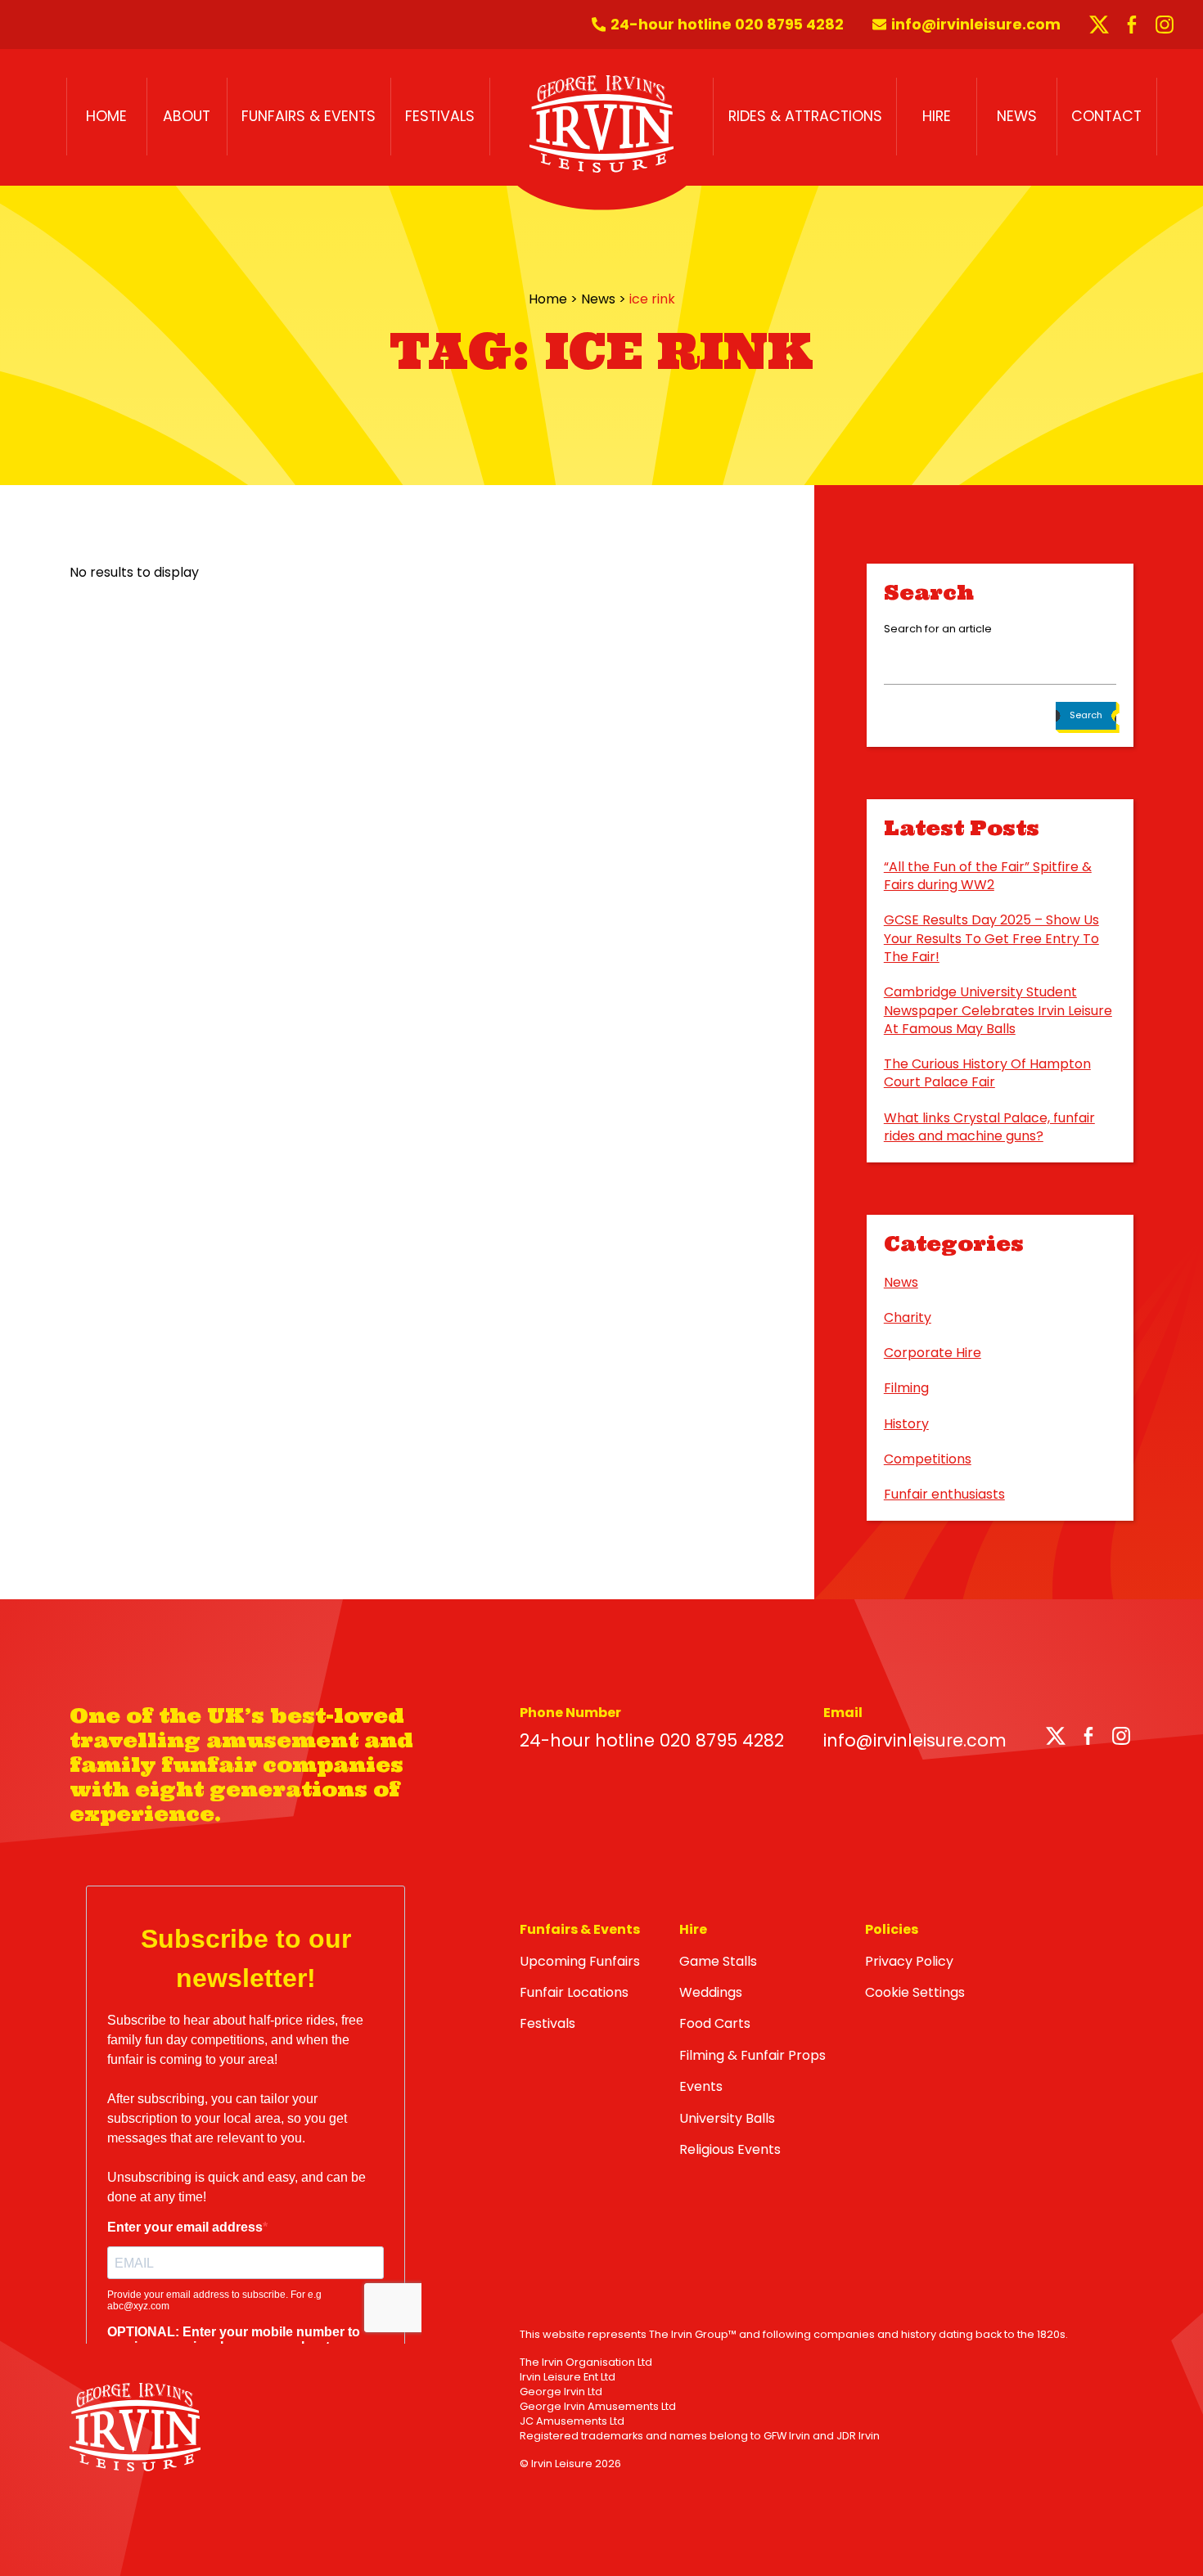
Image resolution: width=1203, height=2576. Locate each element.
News (1017, 116)
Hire (937, 116)
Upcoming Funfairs (580, 1961)
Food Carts (715, 2023)
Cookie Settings (915, 1992)
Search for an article (938, 629)
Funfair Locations (574, 1992)
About (187, 116)
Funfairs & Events (309, 116)
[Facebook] (1088, 1739)
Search (1086, 715)
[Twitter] (1056, 1739)
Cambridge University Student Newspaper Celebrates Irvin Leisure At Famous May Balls (998, 1010)
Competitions (928, 1459)
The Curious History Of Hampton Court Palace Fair (987, 1073)
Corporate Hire (933, 1353)
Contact (1106, 116)
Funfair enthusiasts (944, 1494)
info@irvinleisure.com (915, 1740)
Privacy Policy (909, 1961)
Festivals (440, 116)
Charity (908, 1317)
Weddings (711, 1992)
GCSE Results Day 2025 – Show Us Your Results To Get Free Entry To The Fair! (991, 938)
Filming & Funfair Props (752, 2055)
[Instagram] (1121, 1739)
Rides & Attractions (805, 116)
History (906, 1424)
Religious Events (730, 2149)
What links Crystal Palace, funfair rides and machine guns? (989, 1127)
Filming (906, 1388)
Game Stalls (718, 1961)
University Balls (727, 2118)
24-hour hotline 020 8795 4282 (652, 1740)
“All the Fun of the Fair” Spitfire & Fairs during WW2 (988, 876)
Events (701, 2086)
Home (106, 116)
